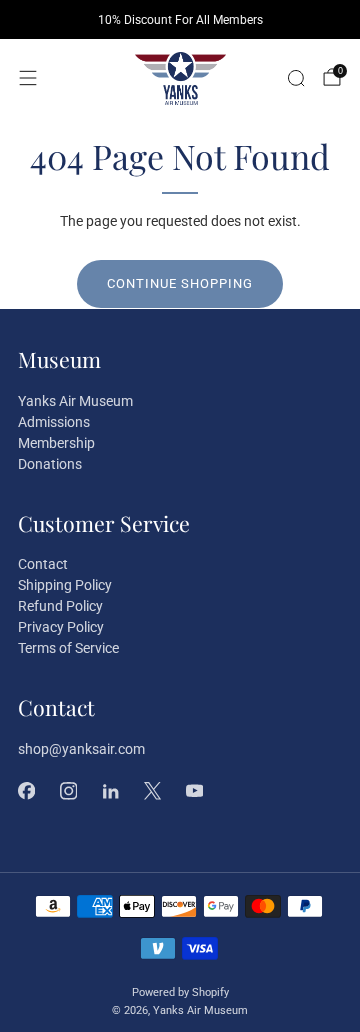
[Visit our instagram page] (68, 791)
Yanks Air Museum (75, 401)
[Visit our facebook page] (26, 791)
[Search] (296, 78)
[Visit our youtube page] (194, 791)
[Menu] (28, 78)
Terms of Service (68, 648)
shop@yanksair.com (81, 749)
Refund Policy (60, 606)
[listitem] (180, 20)
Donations (50, 464)
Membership (56, 443)
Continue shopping (180, 283)
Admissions (54, 422)
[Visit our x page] (152, 791)
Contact (43, 564)
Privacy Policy (61, 627)
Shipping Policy (65, 585)
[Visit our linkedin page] (110, 791)
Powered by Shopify (180, 992)
